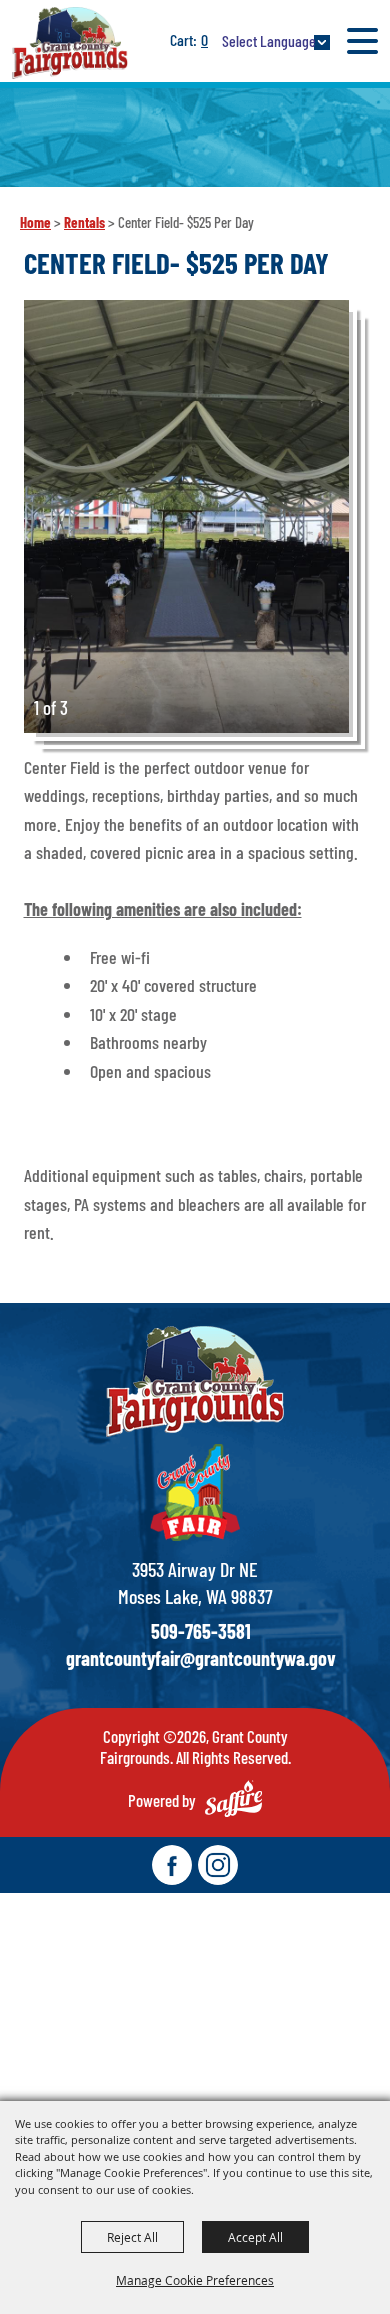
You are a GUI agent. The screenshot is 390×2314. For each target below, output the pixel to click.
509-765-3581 (201, 1631)
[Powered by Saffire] (233, 1798)
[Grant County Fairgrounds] (70, 42)
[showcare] (195, 1381)
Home (35, 222)
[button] (186, 516)
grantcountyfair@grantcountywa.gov (201, 1658)
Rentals (84, 222)
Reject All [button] (132, 2237)
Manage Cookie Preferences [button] (195, 2280)
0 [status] (204, 40)
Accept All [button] (255, 2237)
